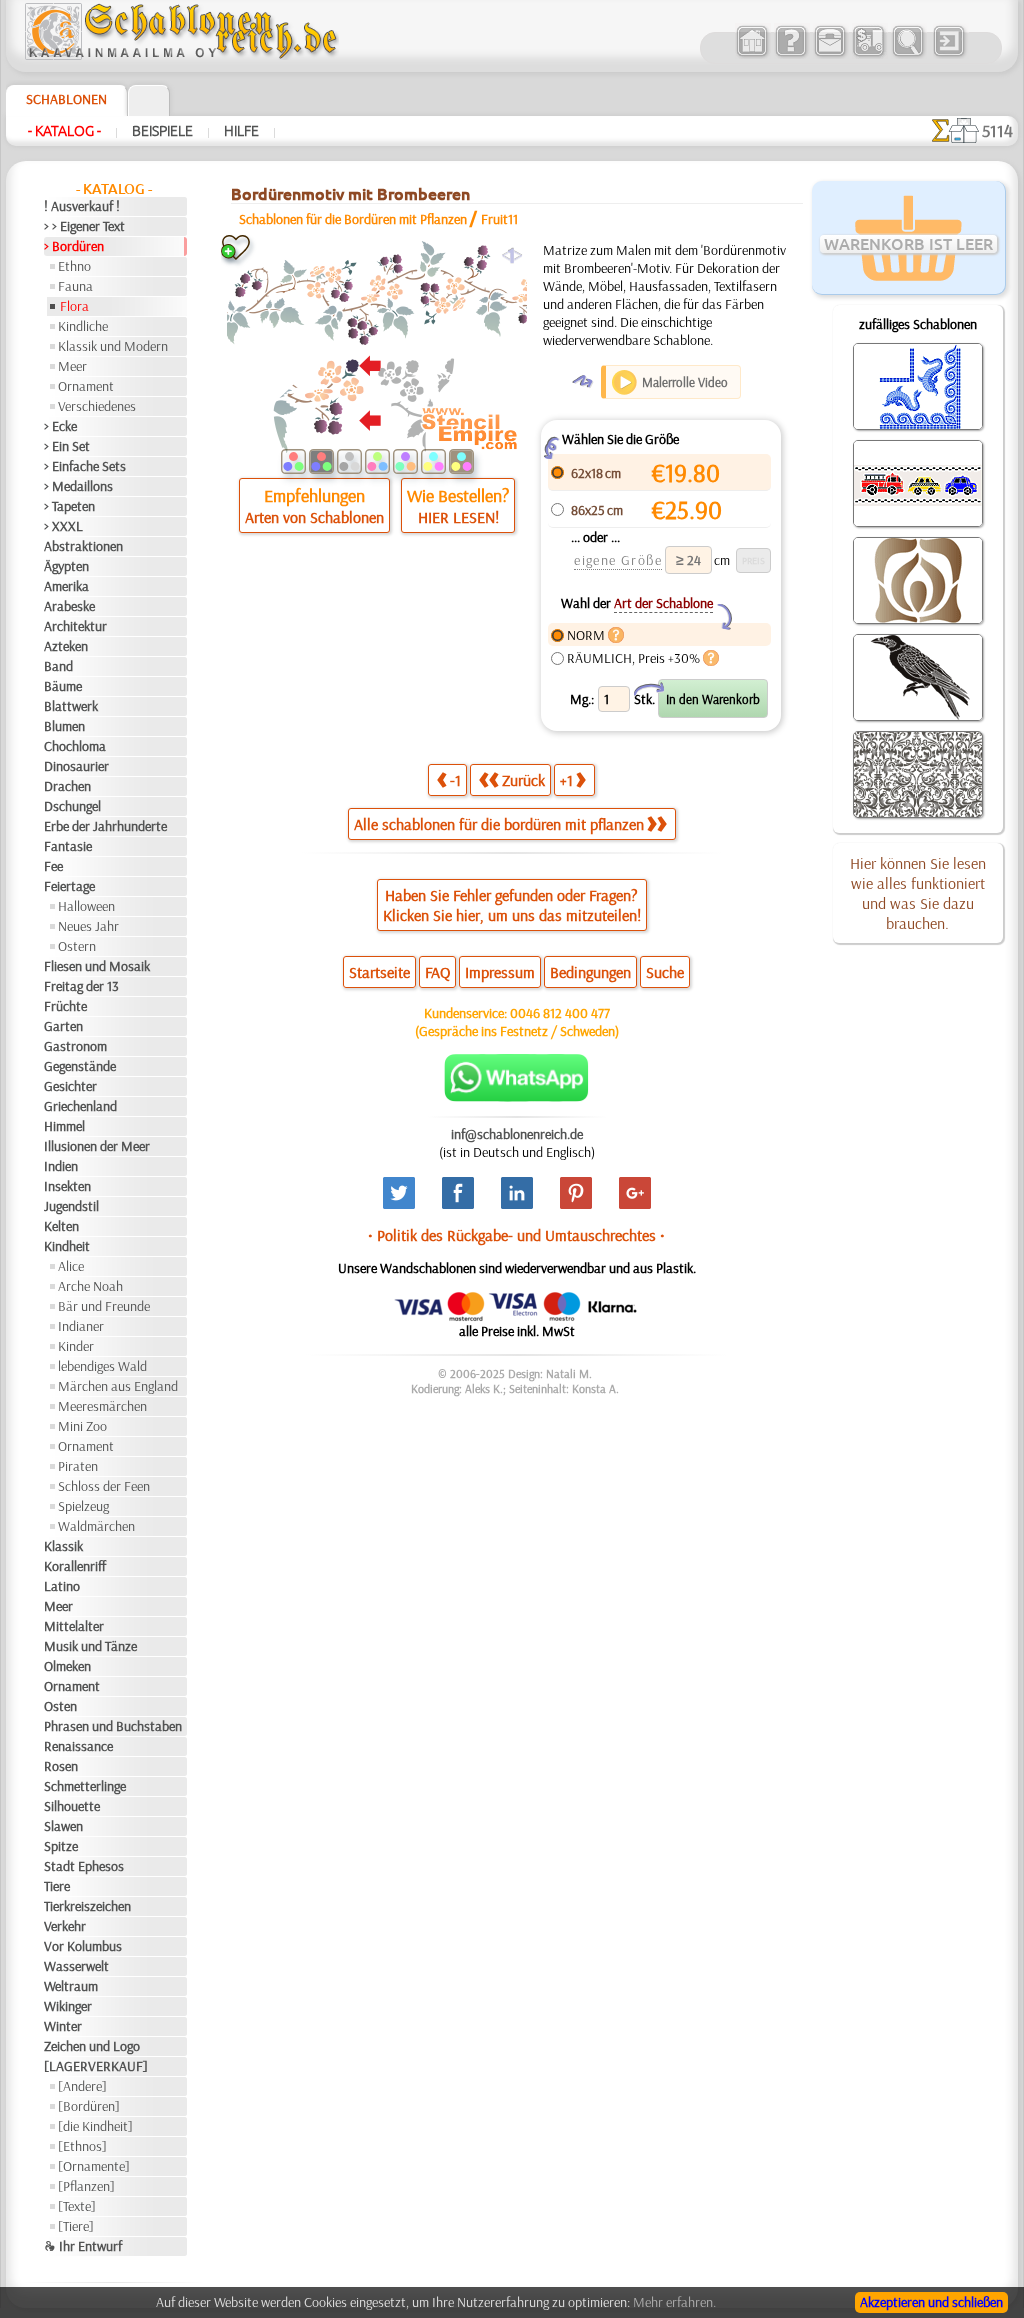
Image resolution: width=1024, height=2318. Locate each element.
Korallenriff (75, 1566)
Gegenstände (80, 1066)
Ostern (77, 946)
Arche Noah (90, 1286)
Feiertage (69, 886)
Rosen (61, 1766)
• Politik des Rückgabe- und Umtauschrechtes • (516, 1235)
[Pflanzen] (86, 2186)
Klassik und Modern (113, 346)
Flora (74, 306)
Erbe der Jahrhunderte (105, 826)
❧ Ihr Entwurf (83, 2246)
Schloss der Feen (104, 1486)
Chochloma (75, 746)
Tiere (57, 1886)
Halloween (86, 906)
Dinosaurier (76, 766)
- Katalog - (64, 131)
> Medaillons (78, 486)
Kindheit (67, 1246)
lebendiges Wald (102, 1366)
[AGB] (868, 54)
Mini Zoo (82, 1426)
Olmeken (67, 1666)
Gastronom (75, 1046)
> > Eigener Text (84, 226)
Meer (72, 366)
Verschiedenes (97, 406)
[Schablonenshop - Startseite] (180, 55)
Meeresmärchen (102, 1406)
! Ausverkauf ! (82, 206)
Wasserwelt (76, 1966)
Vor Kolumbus (83, 1946)
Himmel (64, 1126)
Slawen (63, 1826)
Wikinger (68, 2006)
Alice (71, 1266)
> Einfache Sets (85, 466)
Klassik (63, 1546)
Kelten (61, 1226)
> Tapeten (69, 506)
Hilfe (241, 131)
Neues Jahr (88, 926)
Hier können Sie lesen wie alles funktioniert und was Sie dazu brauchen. (918, 893)
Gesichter (70, 1086)
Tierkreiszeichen (87, 1906)
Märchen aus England (118, 1386)
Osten (60, 1706)
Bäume (63, 686)
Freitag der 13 (81, 986)
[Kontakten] (829, 54)
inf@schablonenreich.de (517, 1134)
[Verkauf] (751, 54)
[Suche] (907, 54)
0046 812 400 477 (560, 1013)
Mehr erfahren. (674, 2302)
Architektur (75, 626)
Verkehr (65, 1926)
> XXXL (63, 526)
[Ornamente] (94, 2166)
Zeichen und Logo (92, 2046)
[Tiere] (76, 2226)
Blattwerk (71, 706)
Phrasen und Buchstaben (113, 1726)
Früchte (65, 1006)
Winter (63, 2026)
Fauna (75, 286)
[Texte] (77, 2206)
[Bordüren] (89, 2106)
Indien (61, 1166)
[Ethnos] (82, 2146)
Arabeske (69, 606)
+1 (566, 780)
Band (58, 666)
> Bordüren (74, 246)
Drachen (67, 786)
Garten (63, 1026)
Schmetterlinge (85, 1786)
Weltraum (71, 1986)
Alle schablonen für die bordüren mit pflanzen (499, 824)
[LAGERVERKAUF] (96, 2066)
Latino (62, 1586)
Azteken (66, 646)
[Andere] (82, 2086)
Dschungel (72, 806)
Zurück (523, 780)
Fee (53, 866)
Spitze (61, 1846)
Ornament (86, 386)
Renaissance (78, 1746)
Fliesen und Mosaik (97, 966)
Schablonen (66, 99)
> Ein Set (67, 446)
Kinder (76, 1346)
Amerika (66, 586)
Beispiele (162, 131)
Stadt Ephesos (84, 1866)
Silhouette (72, 1806)
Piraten (78, 1466)
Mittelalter (74, 1626)
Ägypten (66, 566)
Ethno (74, 266)
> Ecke (60, 426)
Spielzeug (83, 1506)
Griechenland (80, 1106)
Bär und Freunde (104, 1306)
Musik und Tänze (90, 1646)
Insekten (67, 1186)
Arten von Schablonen (314, 517)
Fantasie (68, 846)
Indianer (81, 1326)
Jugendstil (71, 1206)
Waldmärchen (96, 1526)
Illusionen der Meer (97, 1146)
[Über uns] (790, 54)
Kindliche (83, 326)
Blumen (64, 726)
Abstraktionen (83, 546)
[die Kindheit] (95, 2126)
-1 (455, 780)
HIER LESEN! (458, 517)
